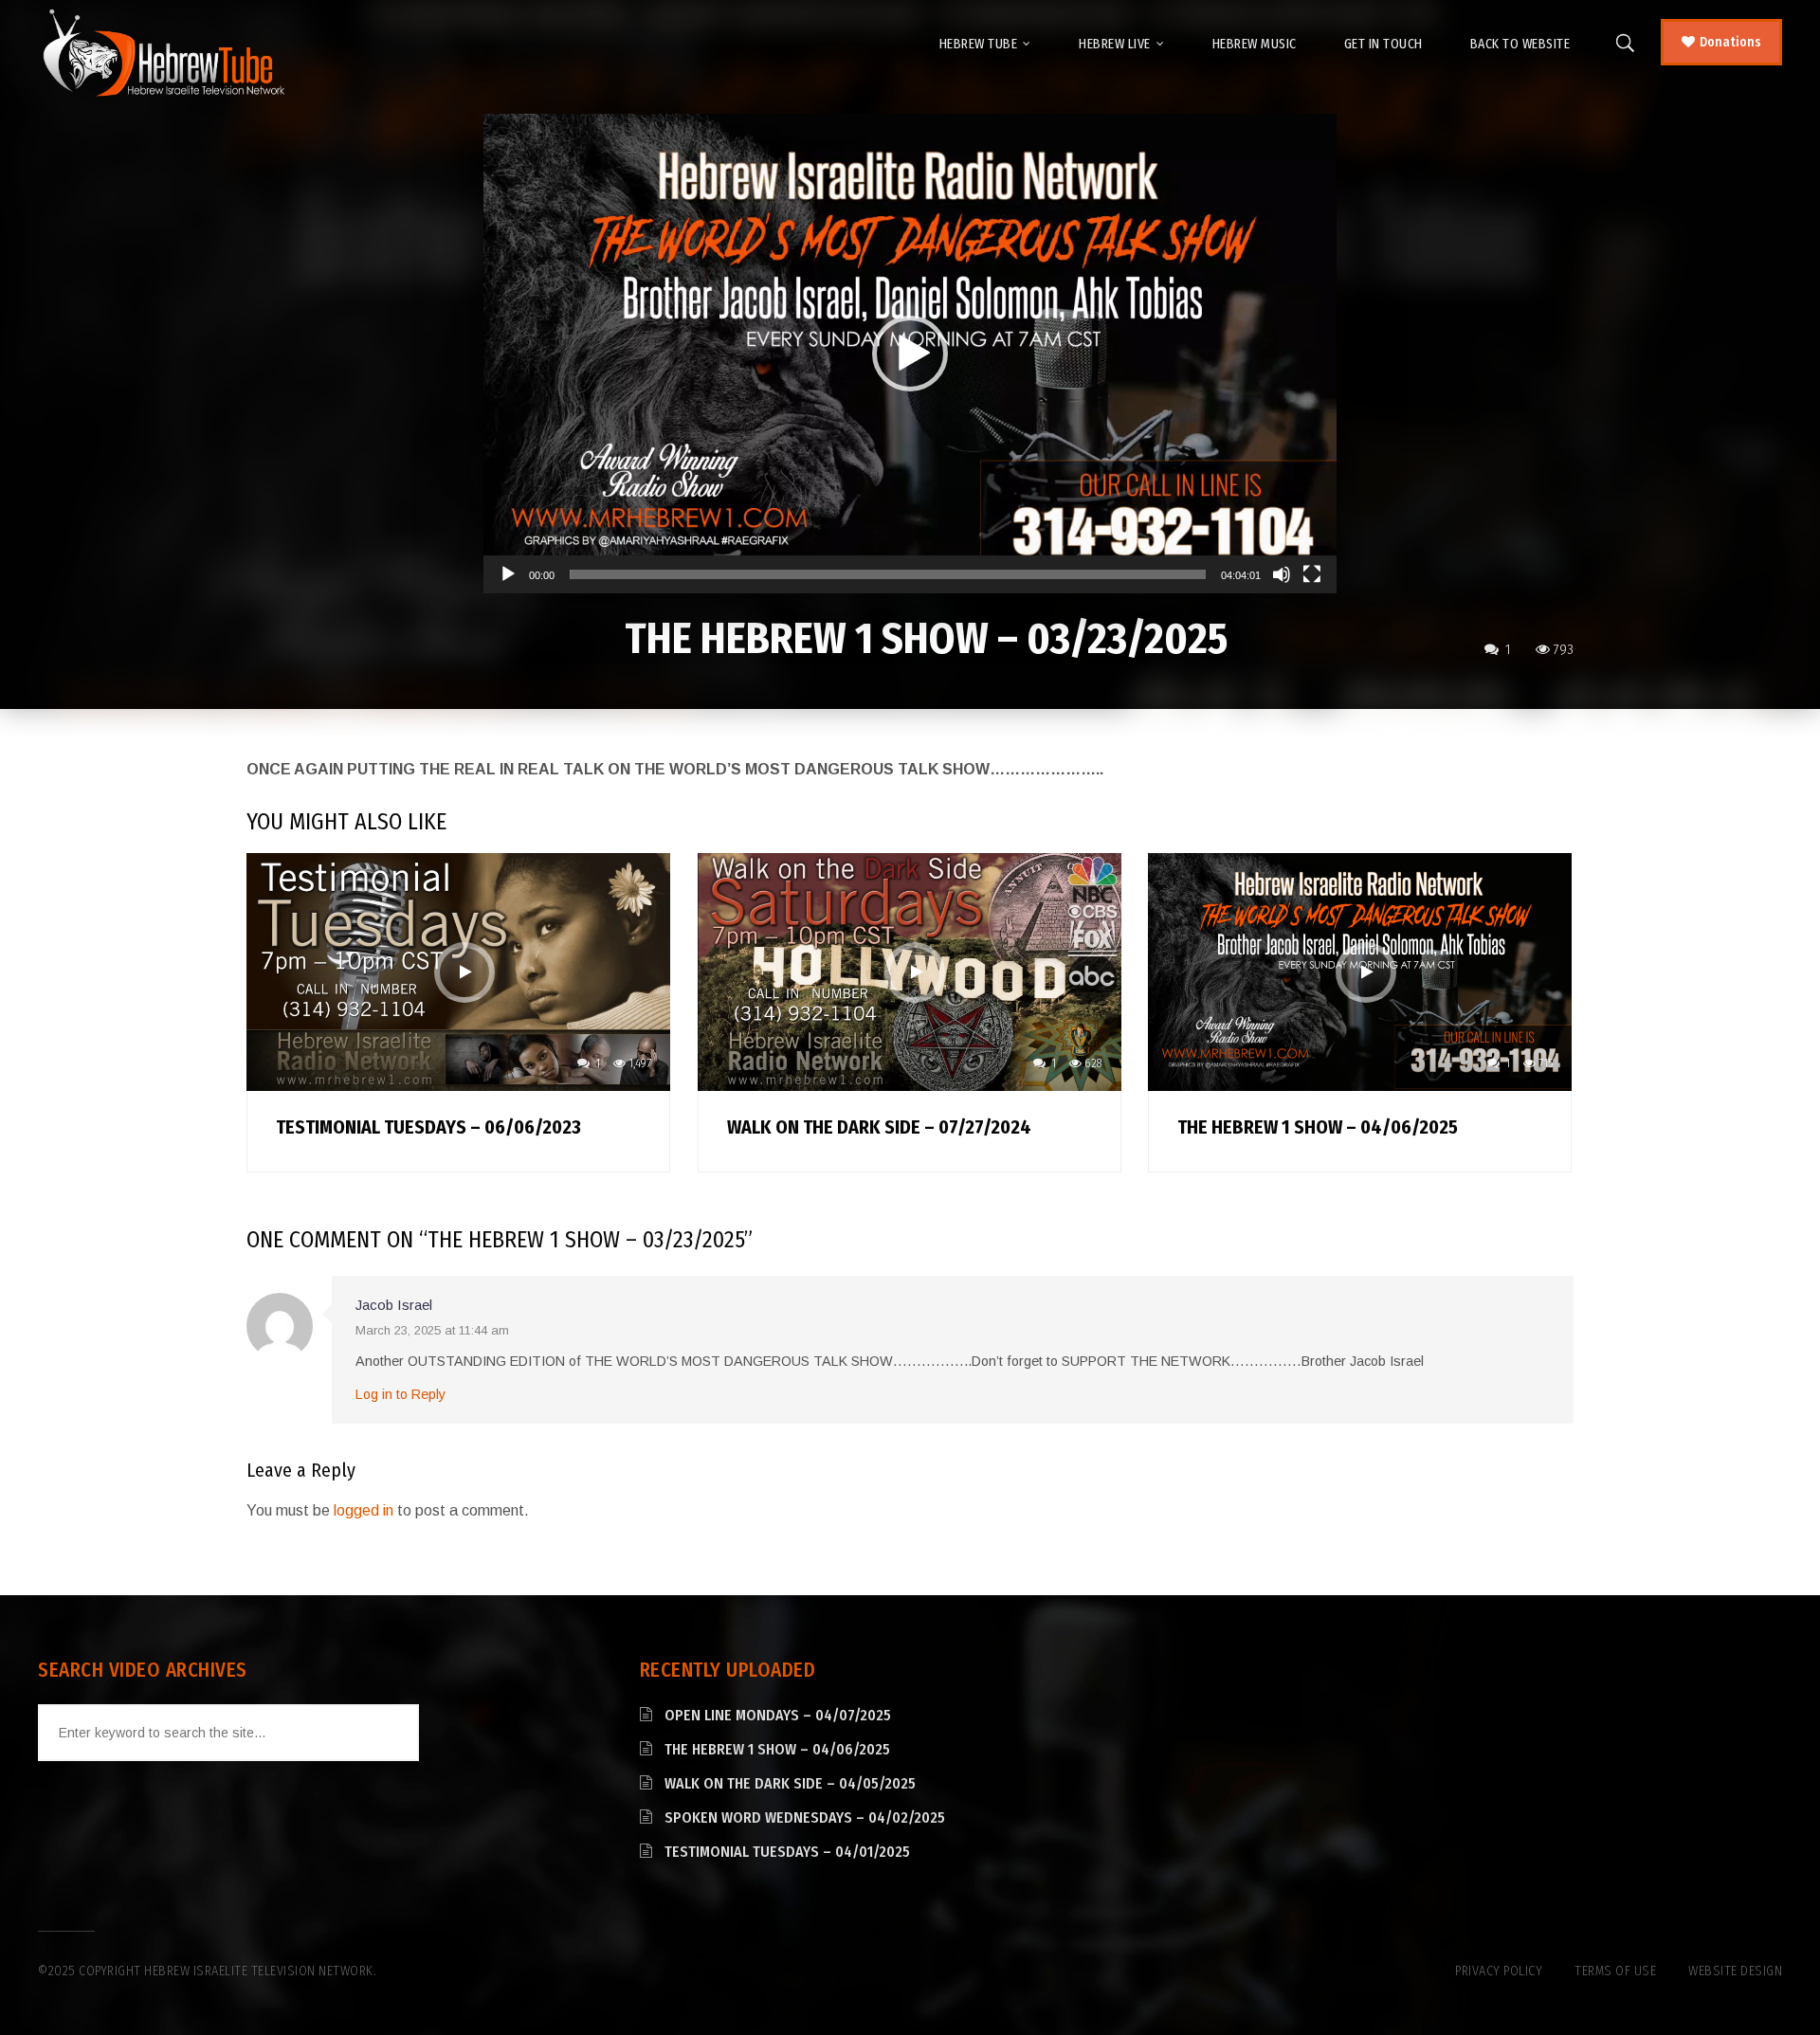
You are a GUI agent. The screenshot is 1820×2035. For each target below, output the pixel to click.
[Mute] (1282, 574)
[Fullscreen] (1312, 574)
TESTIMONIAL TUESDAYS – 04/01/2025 (787, 1852)
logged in (364, 1510)
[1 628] (910, 971)
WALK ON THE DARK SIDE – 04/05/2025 (790, 1783)
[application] (910, 354)
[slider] (888, 574)
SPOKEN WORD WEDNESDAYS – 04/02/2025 (805, 1817)
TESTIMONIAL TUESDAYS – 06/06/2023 (428, 1127)
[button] (910, 354)
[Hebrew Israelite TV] (164, 54)
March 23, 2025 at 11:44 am (432, 1330)
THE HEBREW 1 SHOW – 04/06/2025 (1318, 1127)
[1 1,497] (458, 971)
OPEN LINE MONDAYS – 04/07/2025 (778, 1715)
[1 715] (1360, 971)
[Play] (508, 574)
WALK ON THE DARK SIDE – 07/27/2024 (879, 1127)
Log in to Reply (400, 1394)
